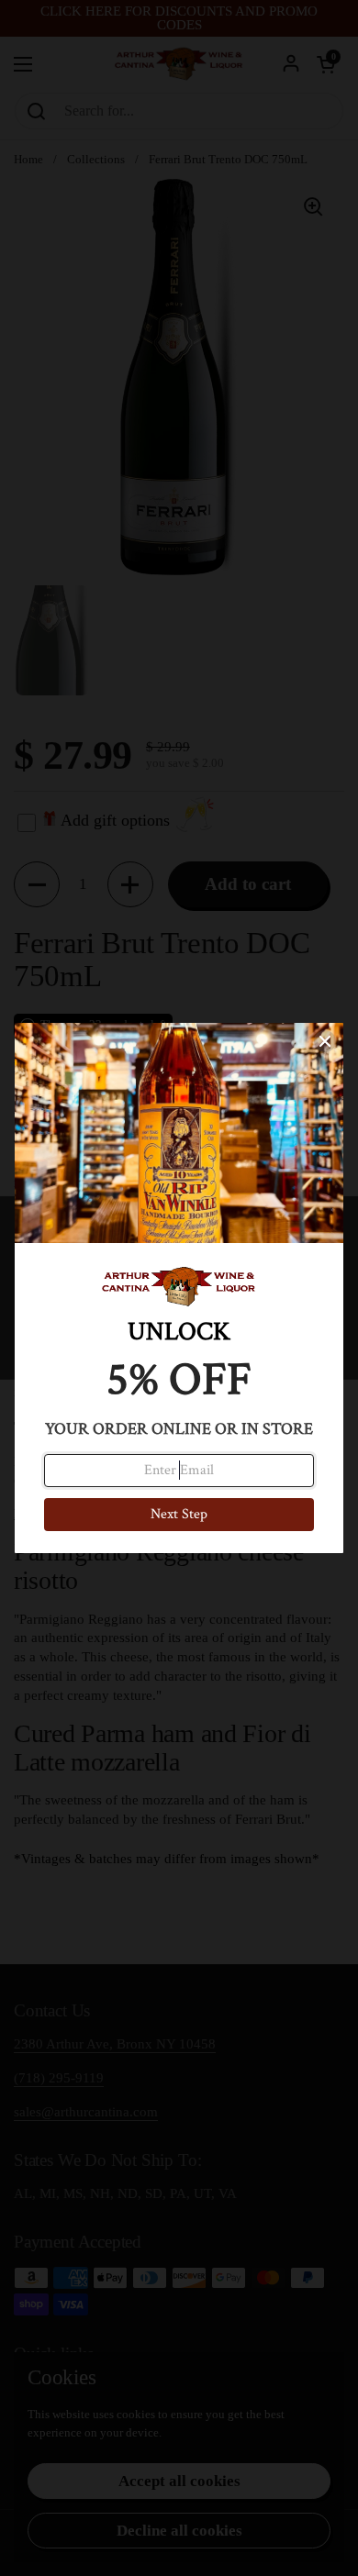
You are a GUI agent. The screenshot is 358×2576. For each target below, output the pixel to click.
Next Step (179, 1514)
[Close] (325, 1041)
